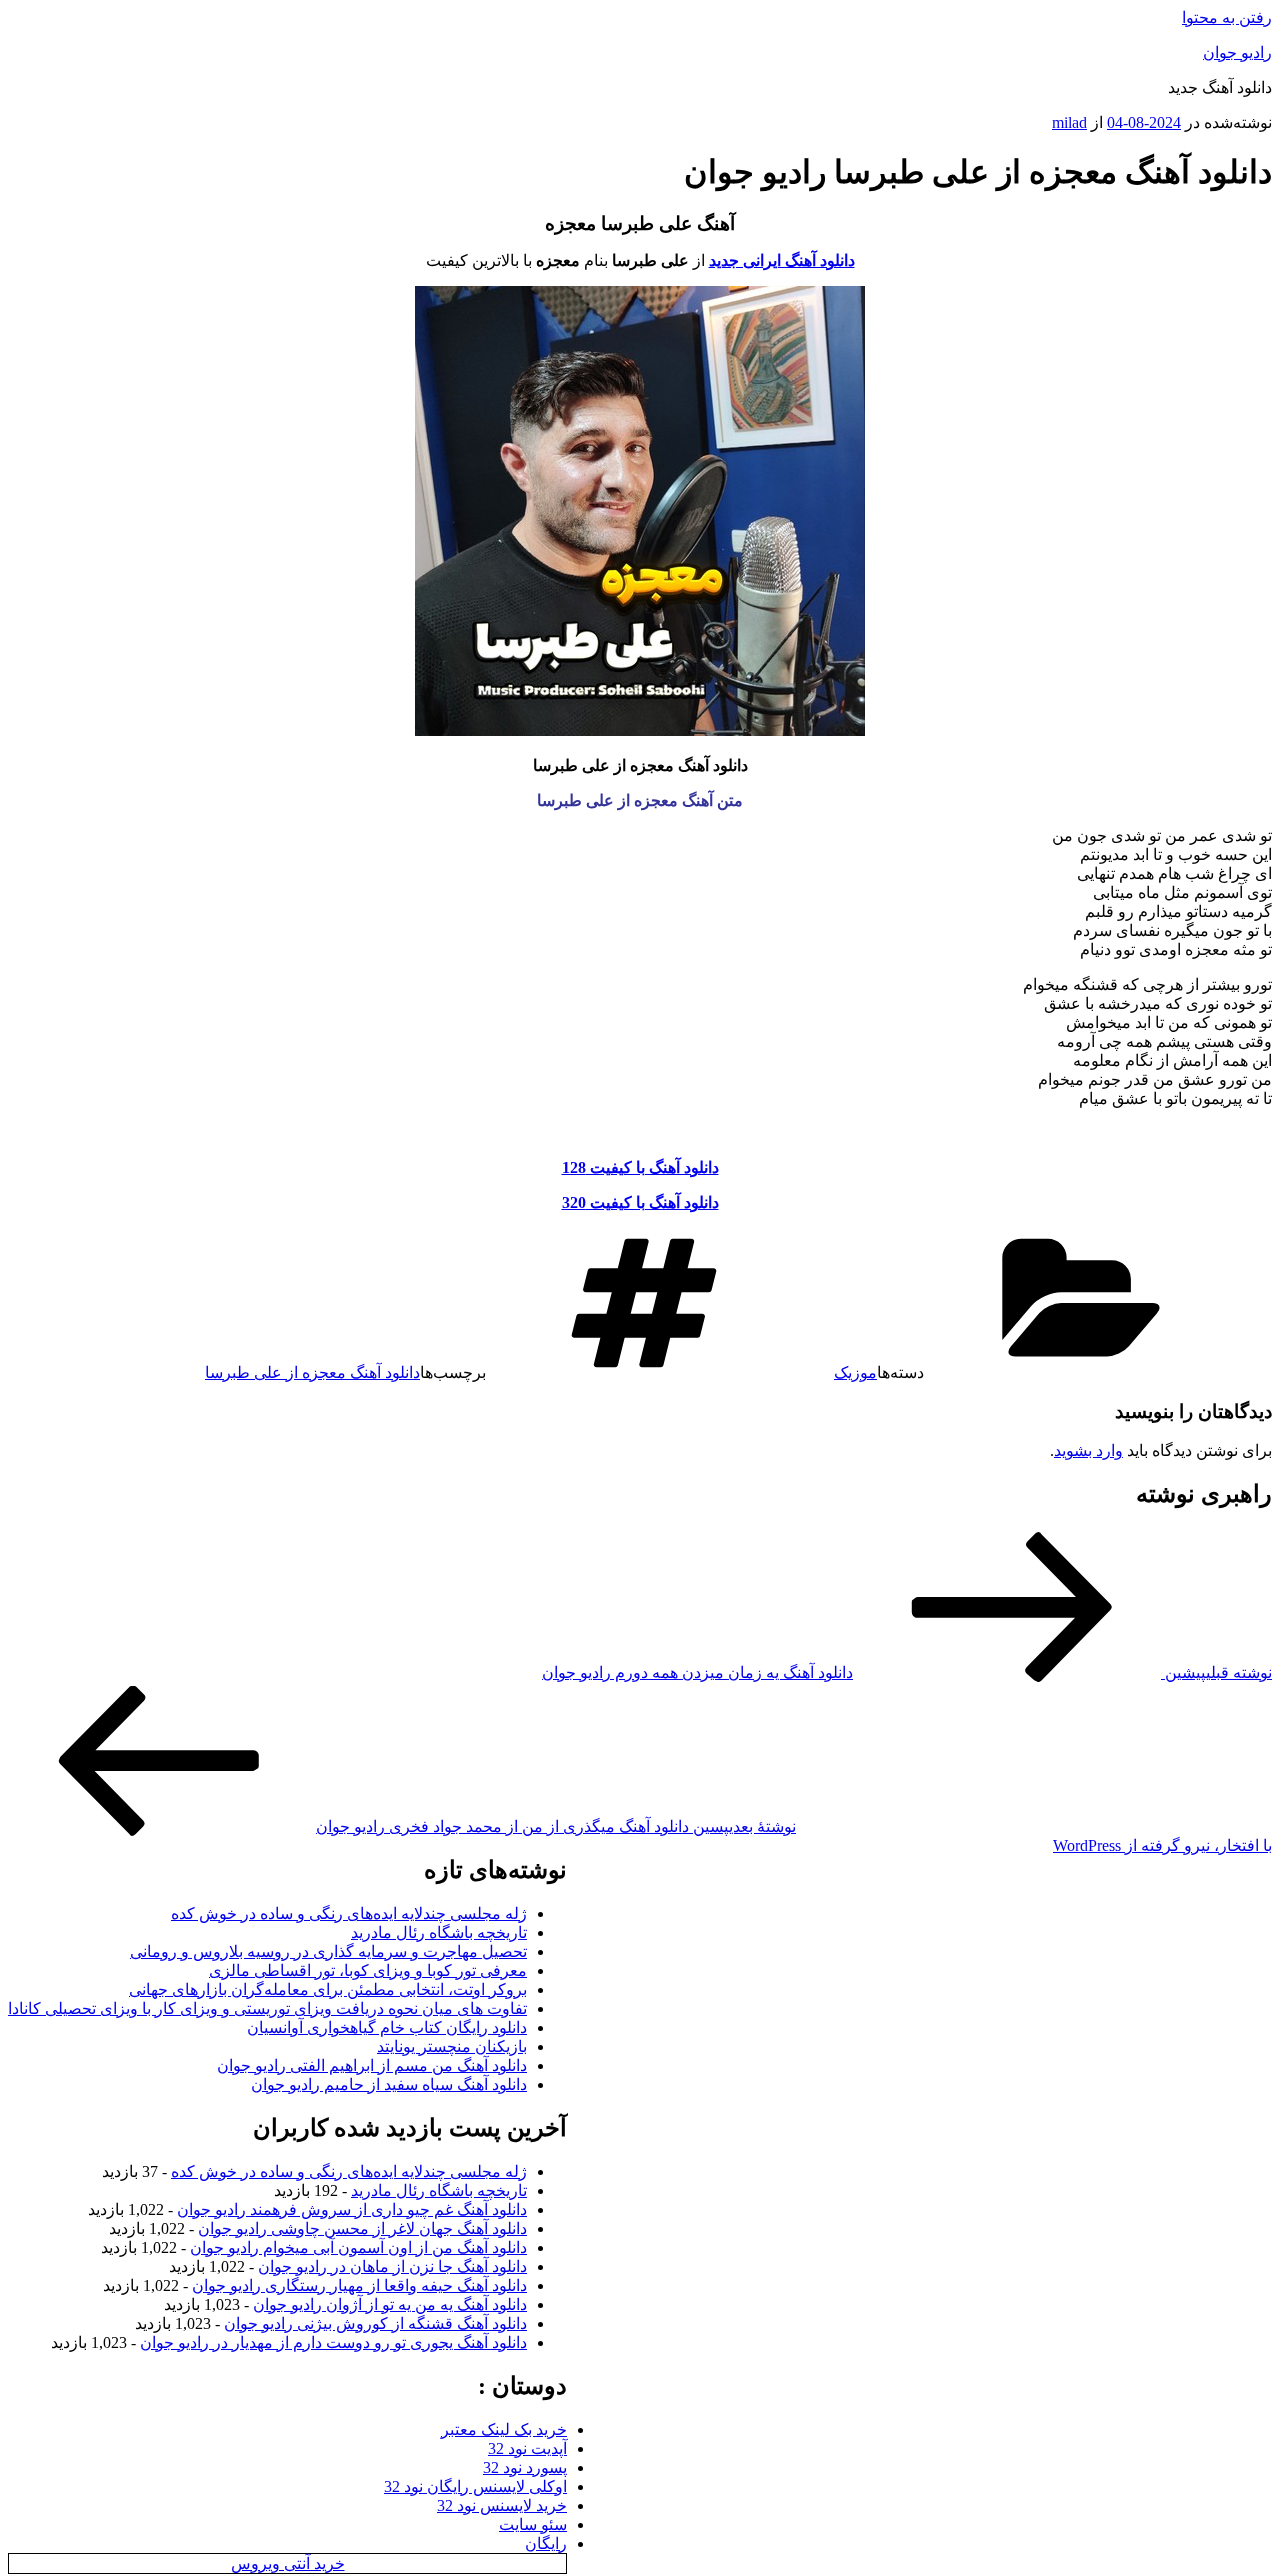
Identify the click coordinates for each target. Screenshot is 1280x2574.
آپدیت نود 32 (527, 2448)
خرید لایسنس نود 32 (502, 2505)
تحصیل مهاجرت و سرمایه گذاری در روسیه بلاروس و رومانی (328, 1951)
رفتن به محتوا (1227, 17)
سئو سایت (533, 2524)
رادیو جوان (1237, 52)
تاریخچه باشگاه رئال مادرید (439, 1932)
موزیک (855, 1372)
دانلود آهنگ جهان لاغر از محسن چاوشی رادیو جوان (362, 2228)
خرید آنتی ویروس (288, 2563)
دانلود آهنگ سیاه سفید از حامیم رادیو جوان (389, 2084)
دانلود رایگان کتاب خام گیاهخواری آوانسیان (387, 2027)
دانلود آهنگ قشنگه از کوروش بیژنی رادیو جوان (375, 2323)
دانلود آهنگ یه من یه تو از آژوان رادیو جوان (390, 2304)
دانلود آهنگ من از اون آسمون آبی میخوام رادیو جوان (358, 2247)
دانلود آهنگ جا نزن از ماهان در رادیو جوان (392, 2266)
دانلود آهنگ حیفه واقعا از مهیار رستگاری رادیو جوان (359, 2285)
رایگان (546, 2543)
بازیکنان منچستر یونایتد (452, 2046)
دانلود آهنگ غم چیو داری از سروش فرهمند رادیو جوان (352, 2209)
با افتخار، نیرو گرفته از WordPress (1162, 1845)
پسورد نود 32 (525, 2467)
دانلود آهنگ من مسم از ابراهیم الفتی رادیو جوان (372, 2065)
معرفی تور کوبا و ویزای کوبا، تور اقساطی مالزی (368, 1970)
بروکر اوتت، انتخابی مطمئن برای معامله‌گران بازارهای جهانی (328, 1989)
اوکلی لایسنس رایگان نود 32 (475, 2486)
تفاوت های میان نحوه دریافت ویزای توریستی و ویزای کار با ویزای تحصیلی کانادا (267, 2008)
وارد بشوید (1088, 1450)
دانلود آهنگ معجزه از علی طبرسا (312, 1372)
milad (1069, 122)
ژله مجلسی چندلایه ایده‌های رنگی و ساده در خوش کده (349, 1913)
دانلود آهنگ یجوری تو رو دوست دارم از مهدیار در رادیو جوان (333, 2342)
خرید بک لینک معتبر (504, 2429)
